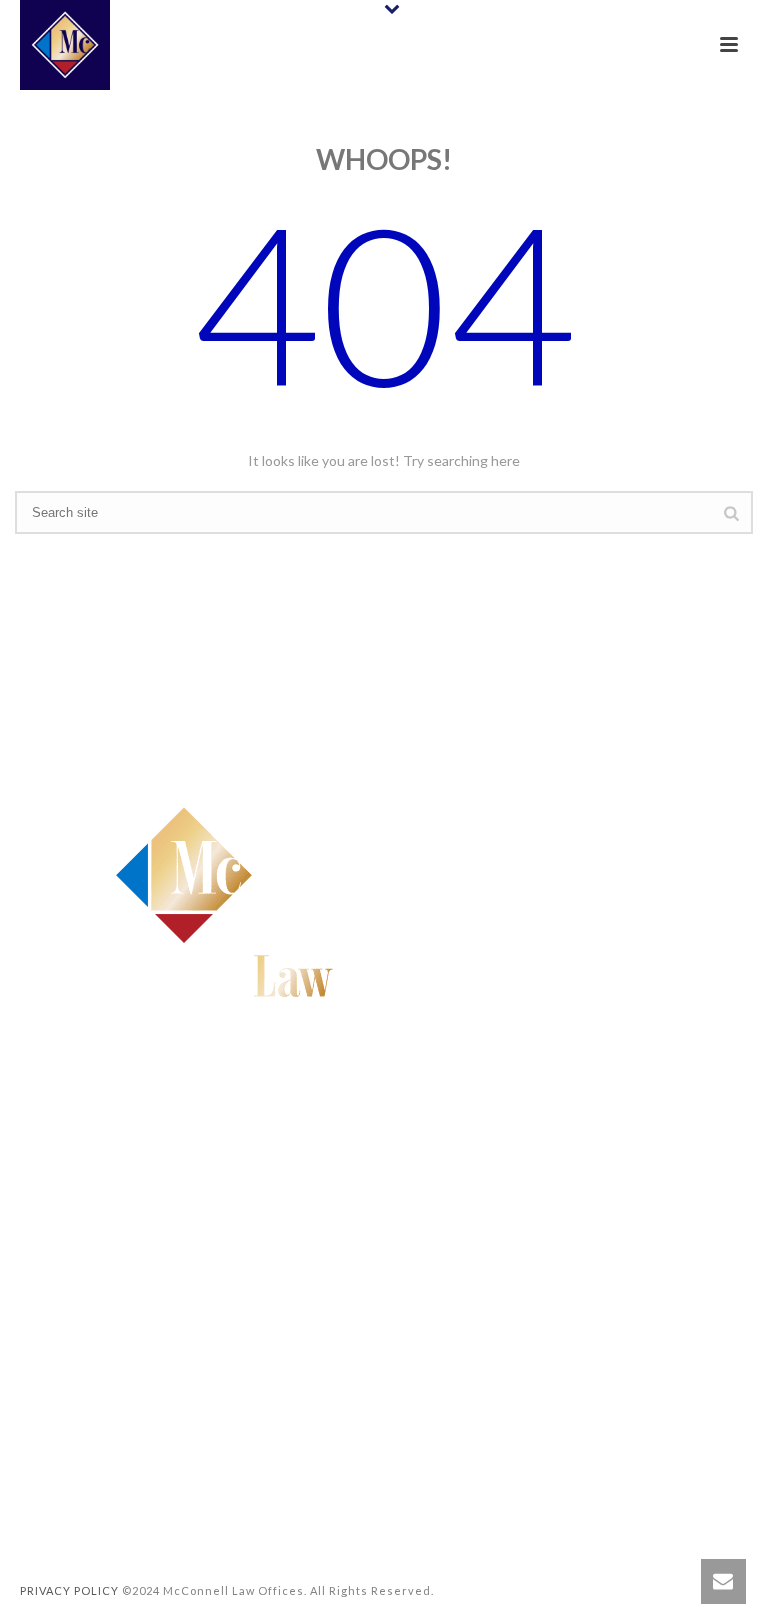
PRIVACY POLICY (69, 1590)
